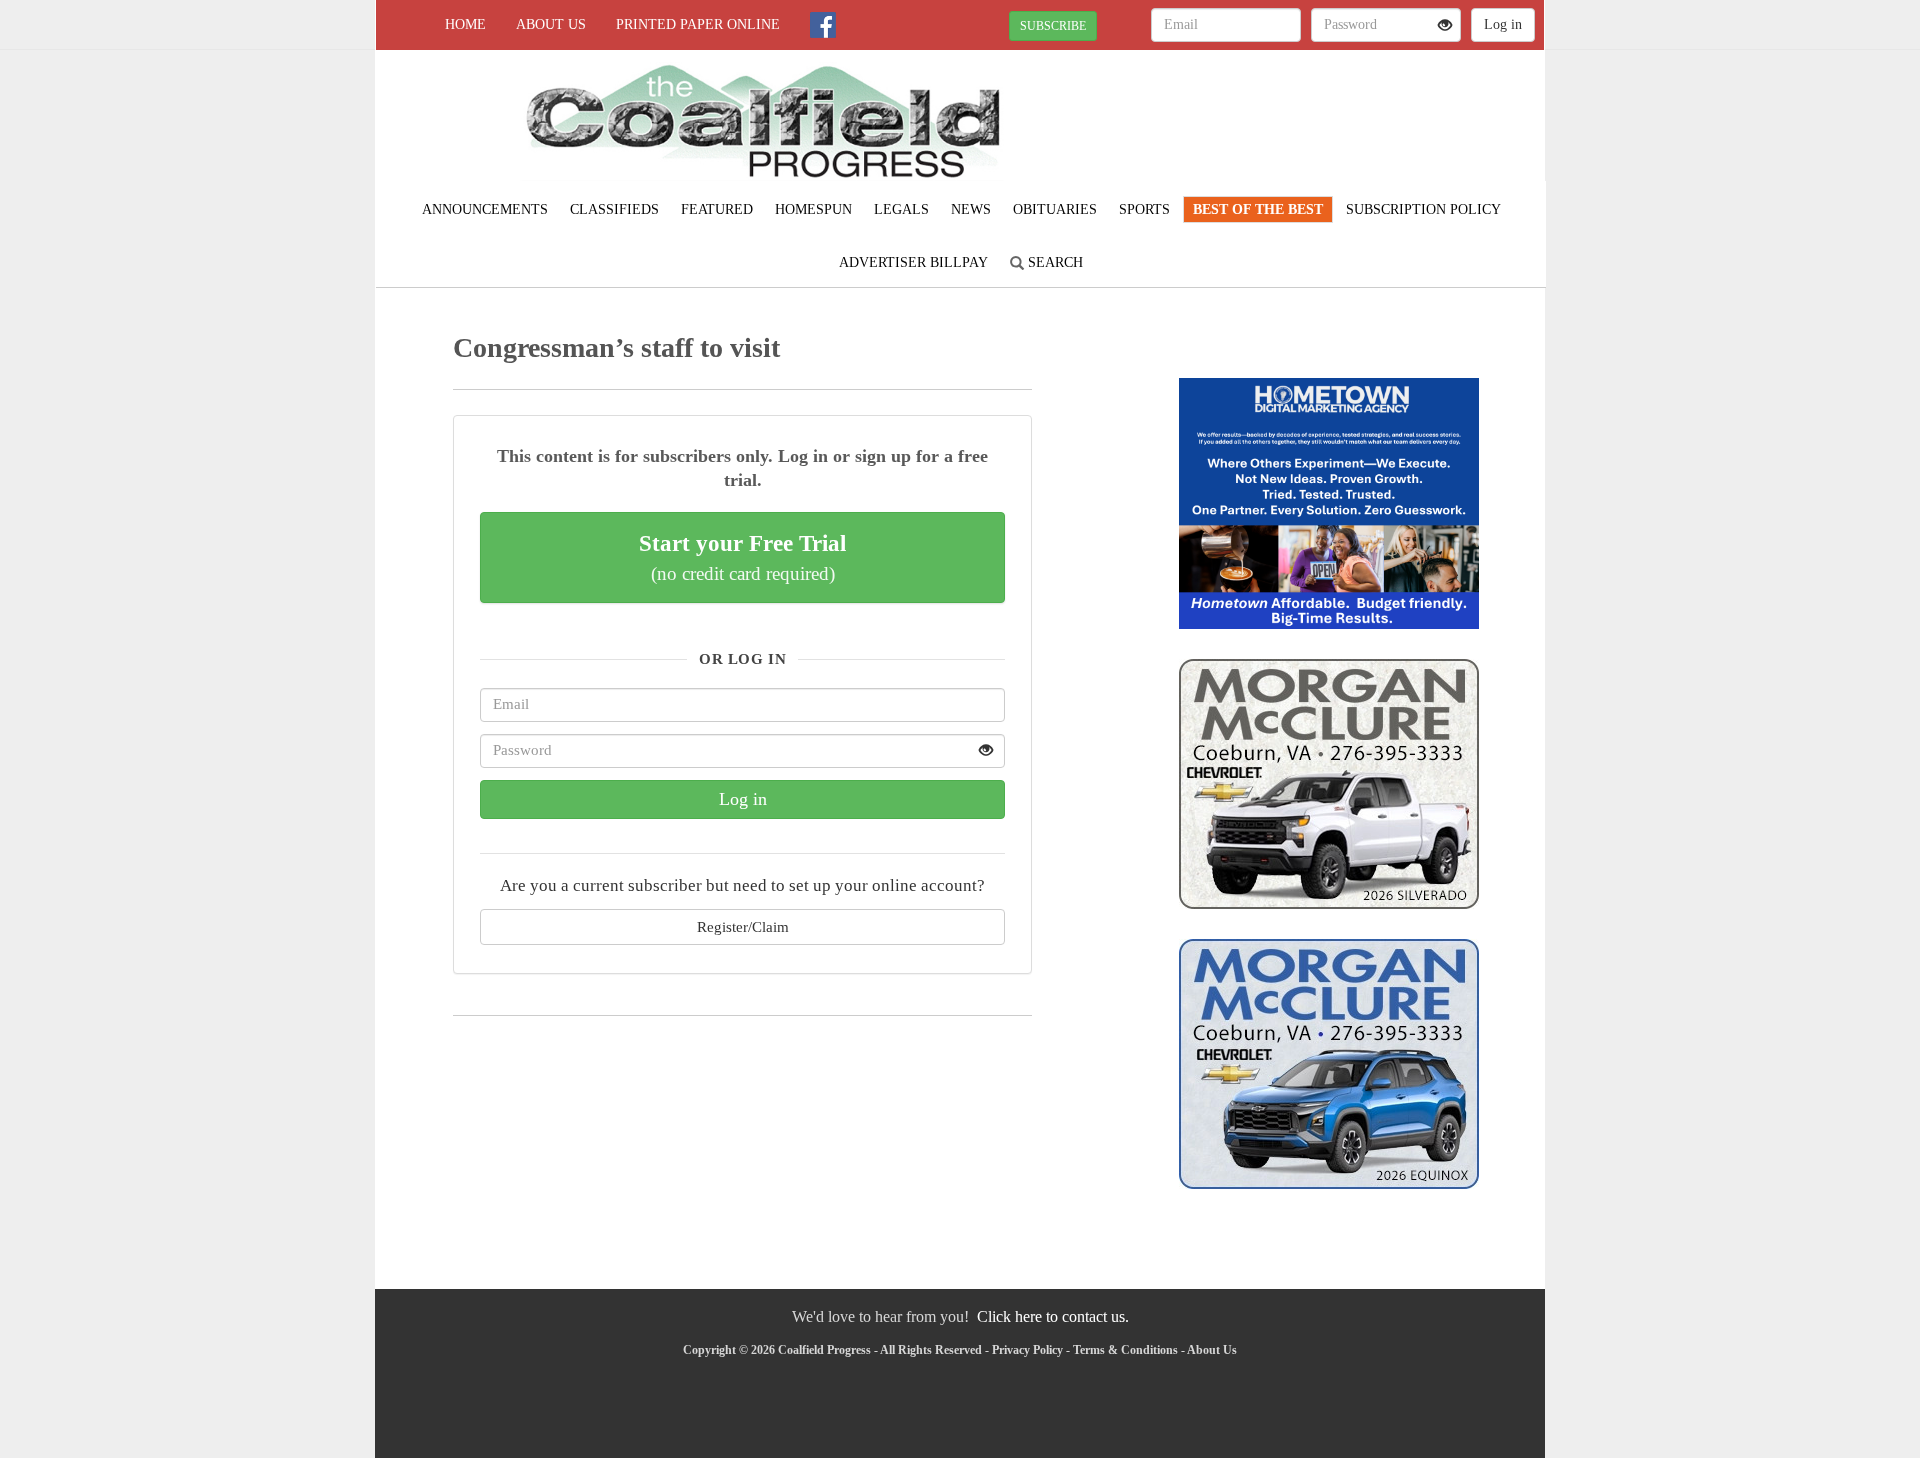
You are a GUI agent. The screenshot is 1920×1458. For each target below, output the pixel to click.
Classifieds (614, 209)
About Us (551, 24)
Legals (901, 209)
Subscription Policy (1423, 209)
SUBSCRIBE (1053, 26)
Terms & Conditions (1125, 1350)
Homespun (813, 209)
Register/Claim (743, 926)
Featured (717, 209)
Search (1053, 262)
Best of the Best (1258, 209)
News (971, 209)
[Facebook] (823, 25)
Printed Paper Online (698, 24)
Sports (1144, 209)
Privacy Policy (1027, 1350)
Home (465, 24)
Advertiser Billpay (913, 262)
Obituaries (1055, 209)
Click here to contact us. (1053, 1316)
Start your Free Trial (742, 557)
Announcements (485, 209)
